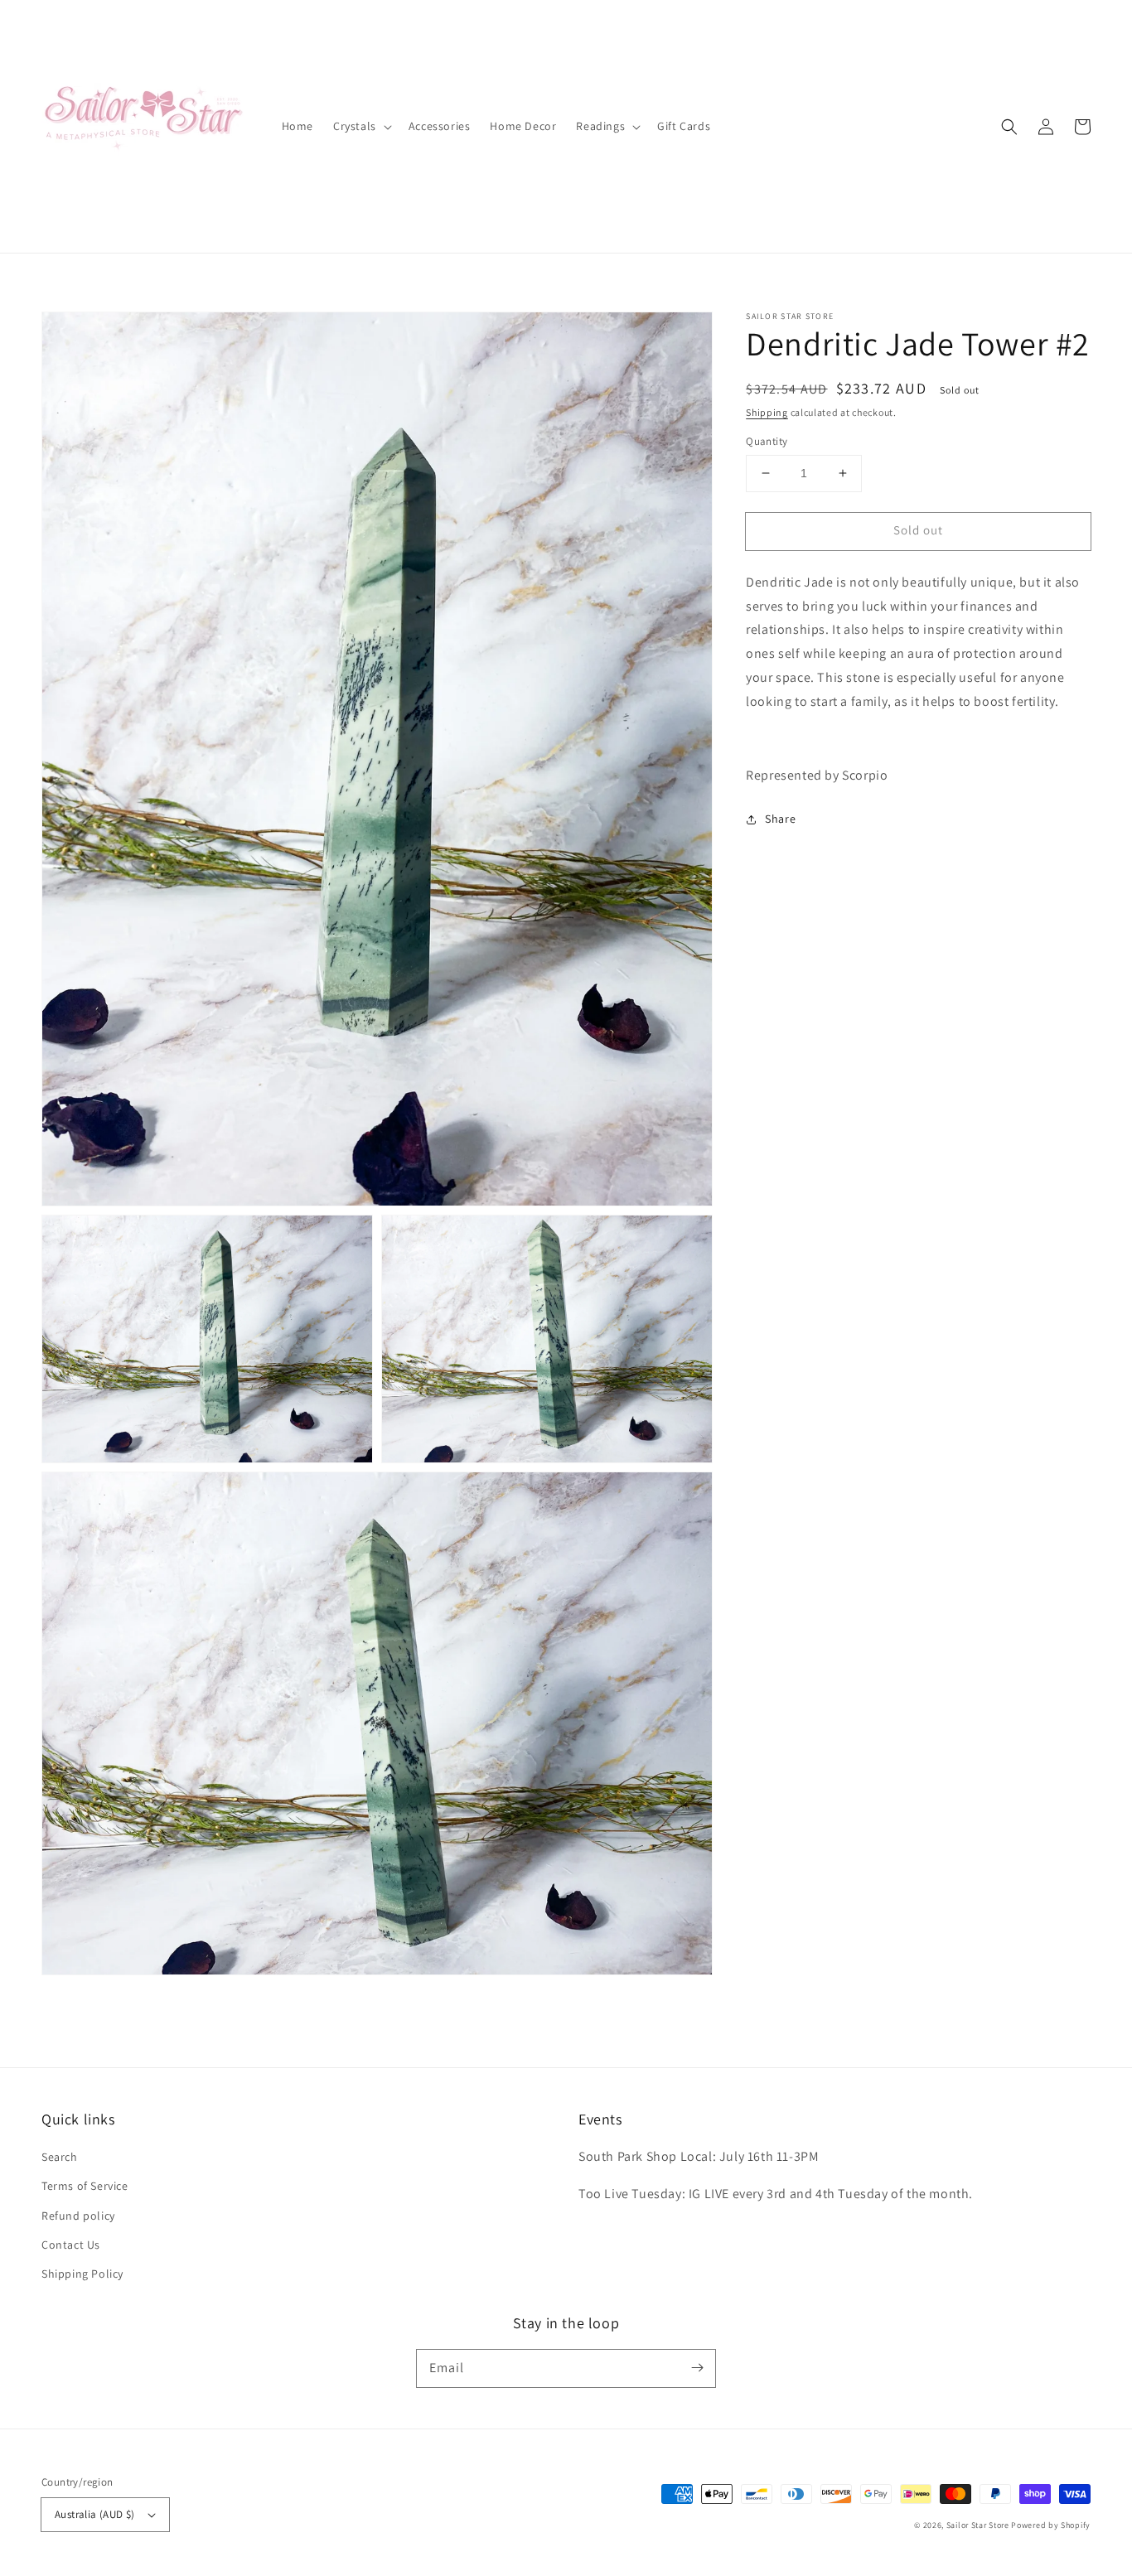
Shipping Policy (82, 2274)
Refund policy (78, 2216)
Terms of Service (85, 2186)
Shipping (767, 412)
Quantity (767, 441)
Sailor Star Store (978, 2525)
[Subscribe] (697, 2368)
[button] (1009, 127)
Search (60, 2157)
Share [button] (780, 819)
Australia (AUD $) (95, 2514)
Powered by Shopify (1051, 2525)
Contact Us (71, 2245)
